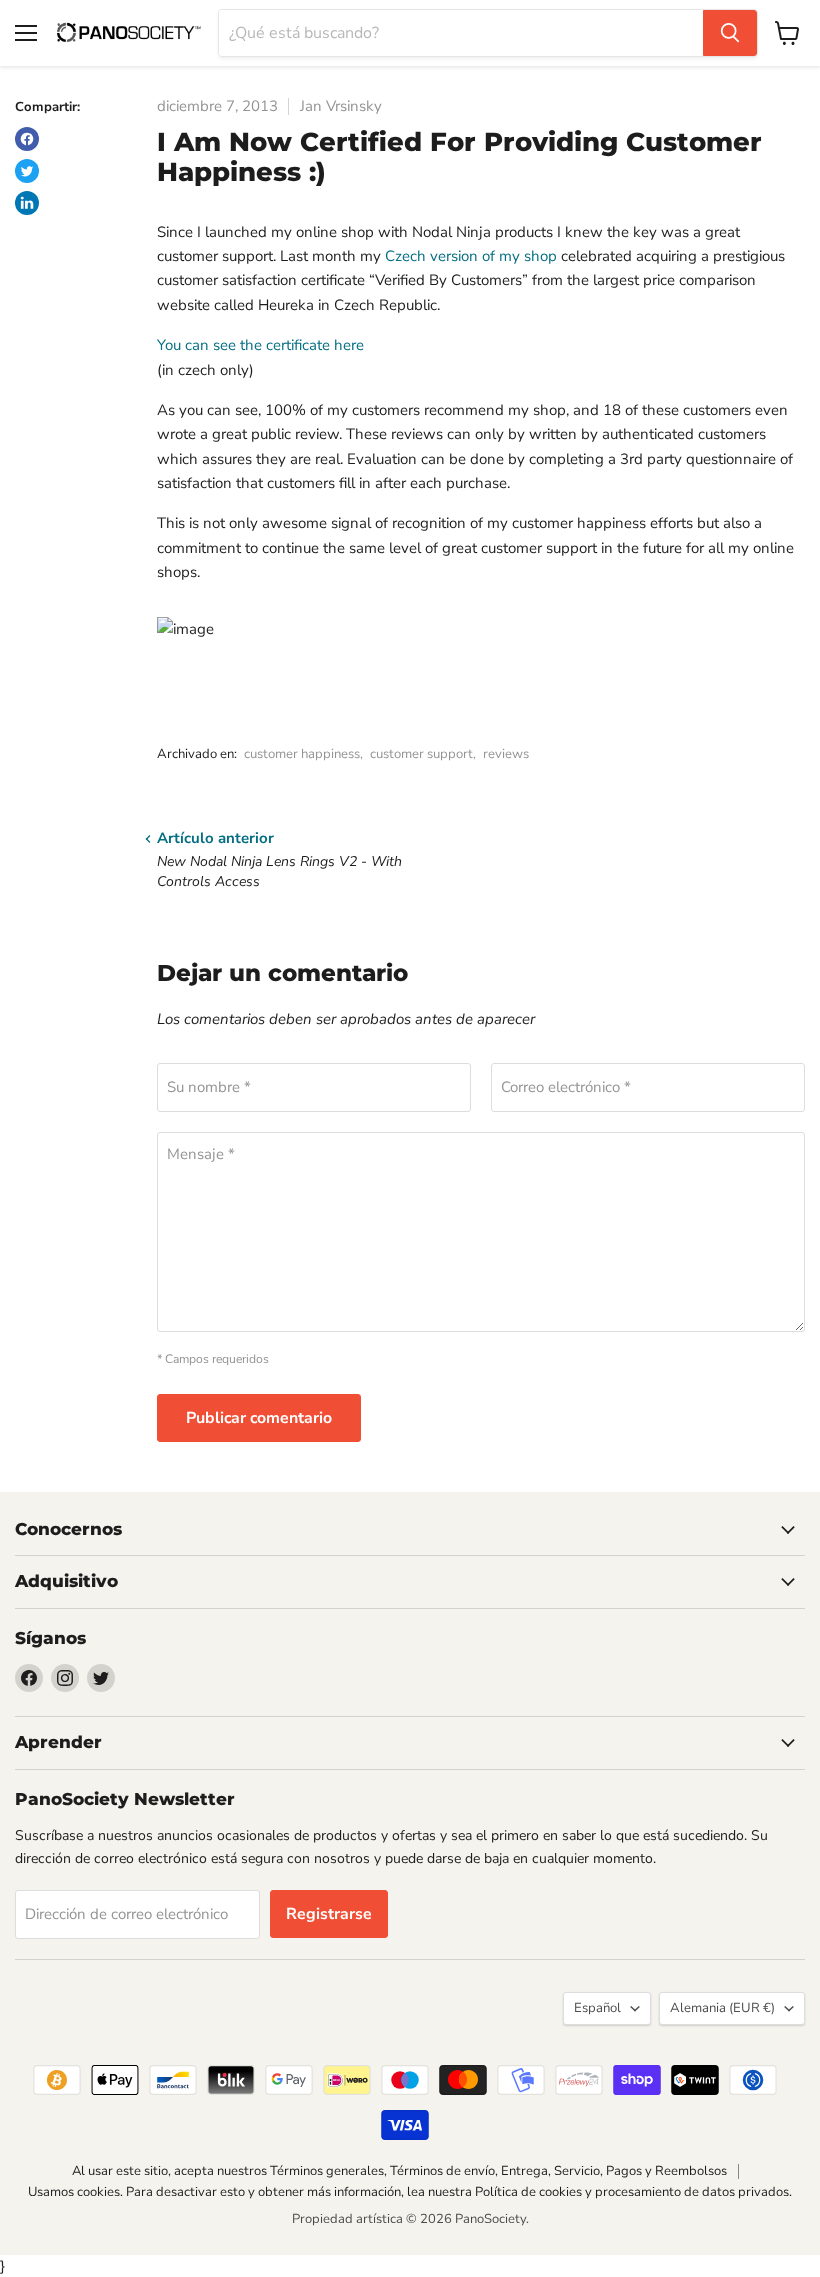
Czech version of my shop (471, 256)
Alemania (722, 2008)
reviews (506, 754)
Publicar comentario (259, 1418)
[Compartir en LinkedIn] (27, 203)
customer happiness (302, 754)
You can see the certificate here (260, 345)
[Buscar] (730, 33)
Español (597, 2008)
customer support (421, 754)
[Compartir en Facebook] (27, 139)
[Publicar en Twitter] (27, 171)
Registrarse (329, 1914)
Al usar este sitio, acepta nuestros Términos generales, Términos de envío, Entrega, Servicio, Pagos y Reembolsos (399, 2171)
